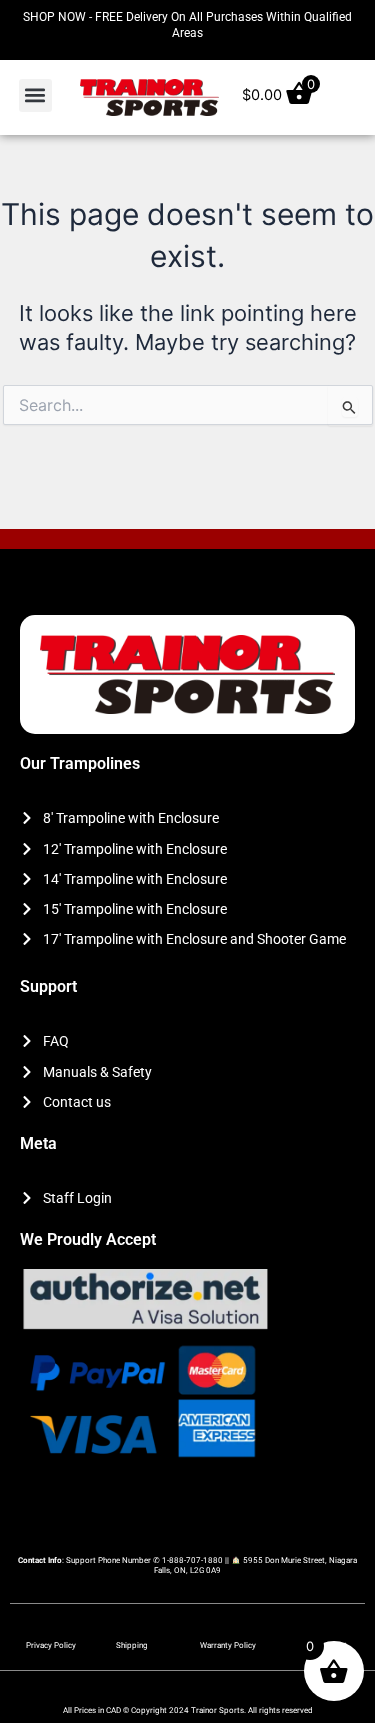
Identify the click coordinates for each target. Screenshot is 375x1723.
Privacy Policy (51, 1645)
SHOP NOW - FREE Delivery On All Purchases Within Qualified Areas (187, 25)
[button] (35, 95)
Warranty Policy (228, 1645)
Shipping (132, 1645)
